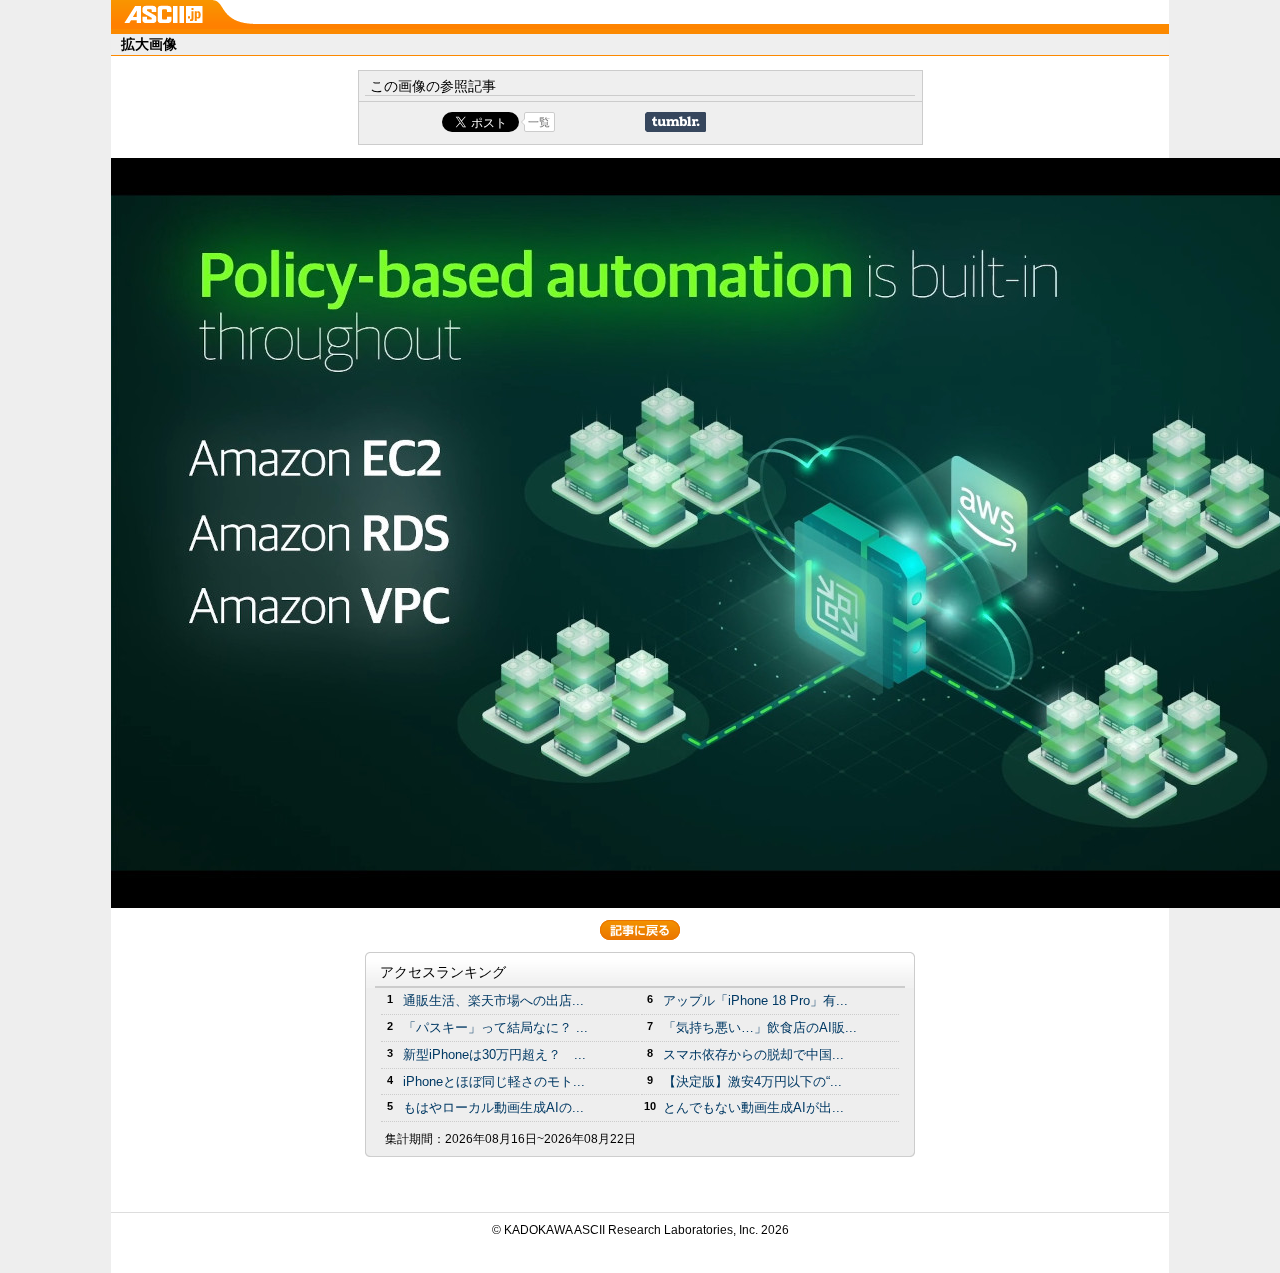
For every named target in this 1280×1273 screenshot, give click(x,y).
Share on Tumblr (675, 122)
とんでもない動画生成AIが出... (753, 1107)
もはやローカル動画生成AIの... (493, 1107)
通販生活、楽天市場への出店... (493, 1000)
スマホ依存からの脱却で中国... (753, 1054)
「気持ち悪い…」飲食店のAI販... (760, 1027)
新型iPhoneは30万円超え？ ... (494, 1054)
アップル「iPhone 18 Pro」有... (755, 1000)
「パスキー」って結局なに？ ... (495, 1027)
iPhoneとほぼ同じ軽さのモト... (494, 1081)
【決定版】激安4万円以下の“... (752, 1081)
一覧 (539, 122)
